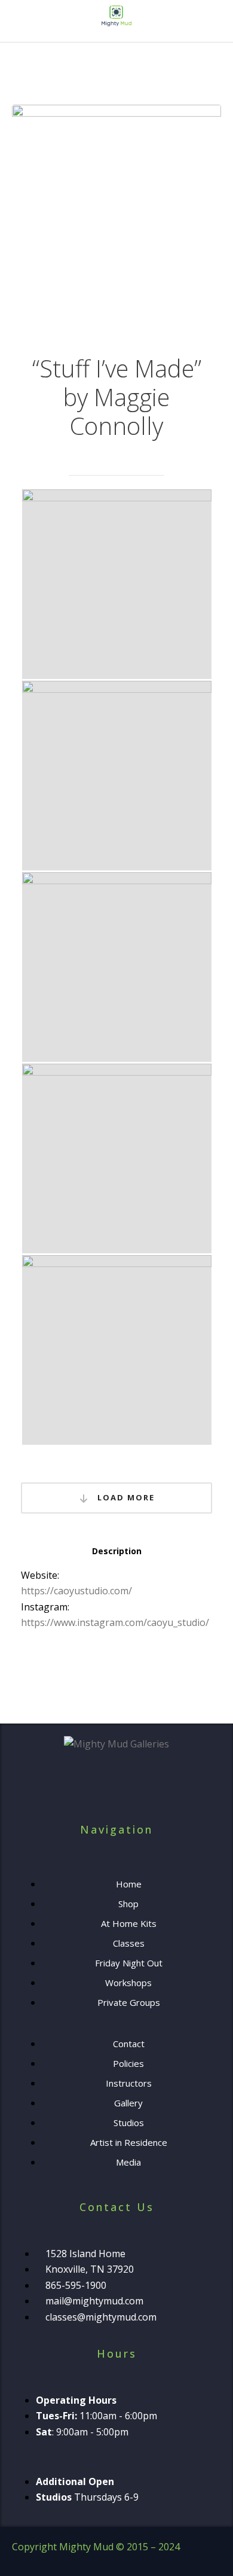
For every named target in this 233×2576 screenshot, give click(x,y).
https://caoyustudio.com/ (76, 1591)
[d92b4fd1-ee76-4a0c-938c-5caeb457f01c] (117, 1158)
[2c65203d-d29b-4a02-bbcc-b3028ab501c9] (117, 776)
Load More (125, 1497)
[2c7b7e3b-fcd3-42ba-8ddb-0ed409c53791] (117, 1350)
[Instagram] (133, 1791)
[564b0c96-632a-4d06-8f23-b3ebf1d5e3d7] (117, 967)
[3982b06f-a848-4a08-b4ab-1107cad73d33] (117, 584)
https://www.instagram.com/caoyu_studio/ (115, 1622)
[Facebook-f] (100, 1791)
